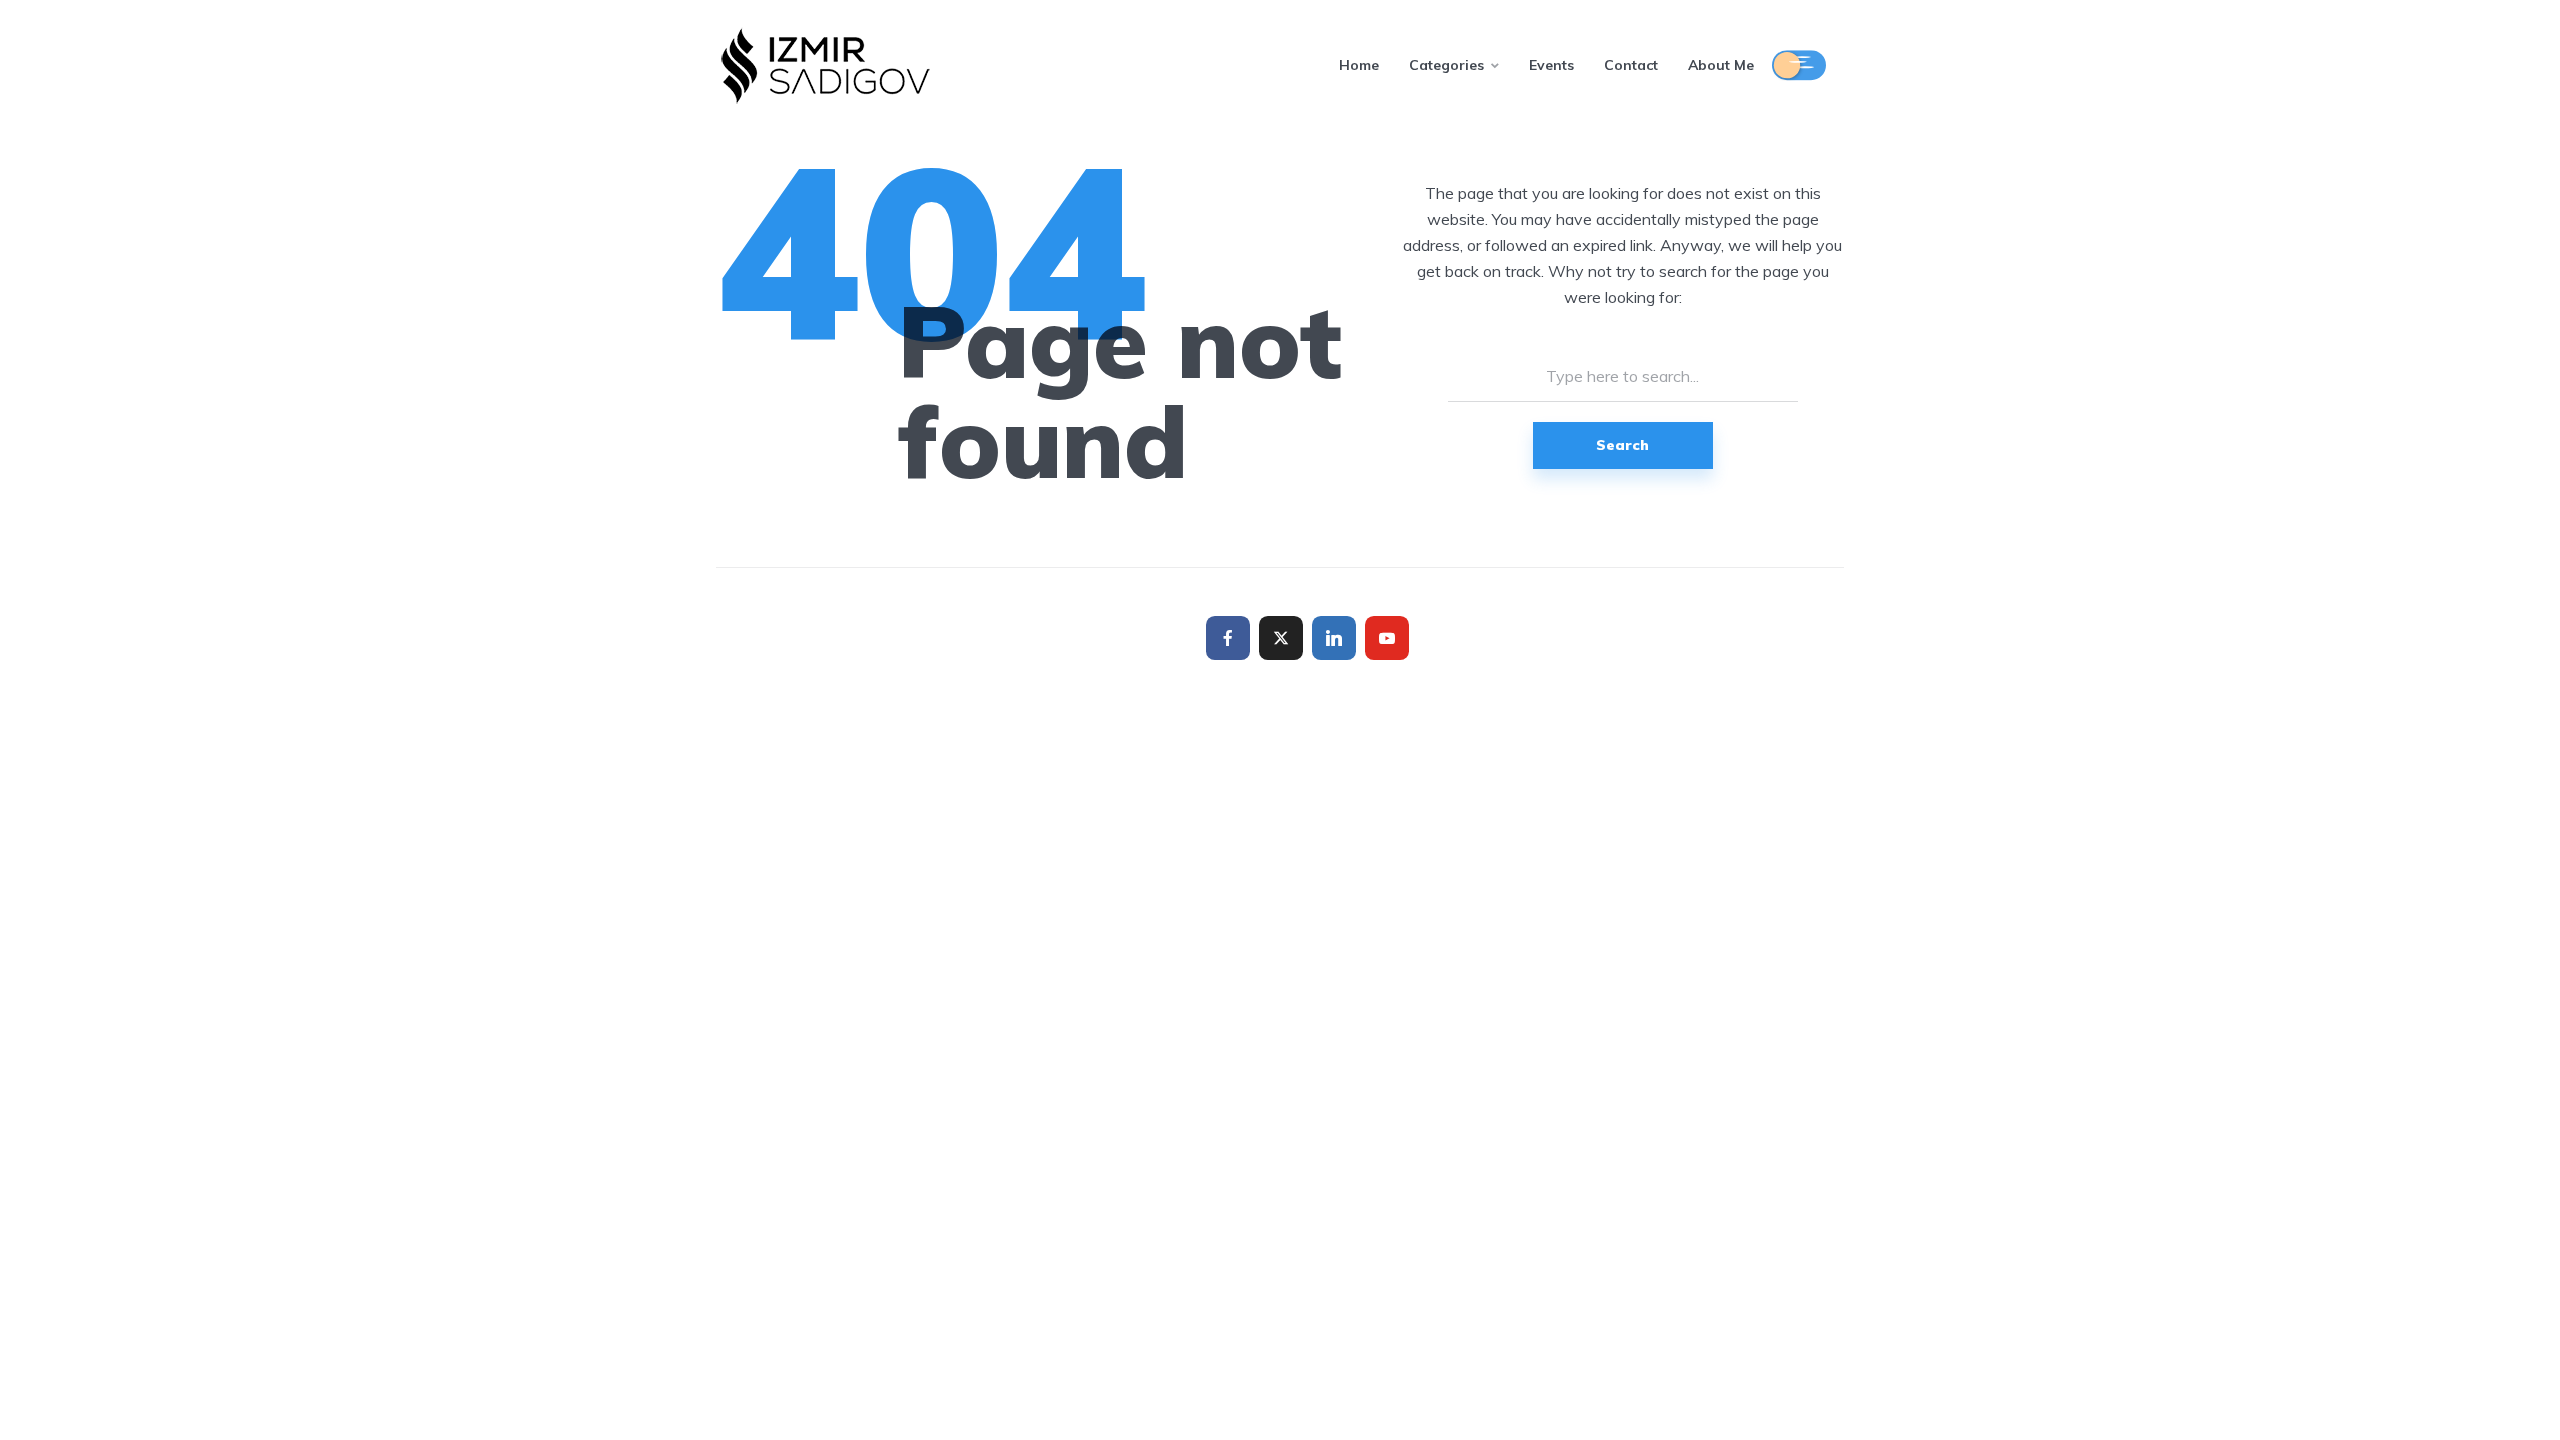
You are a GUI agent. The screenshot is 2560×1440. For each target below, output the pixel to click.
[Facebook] (1228, 638)
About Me (1721, 65)
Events (1551, 65)
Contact (1631, 65)
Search (1622, 445)
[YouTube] (1387, 638)
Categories (1446, 65)
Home (1359, 65)
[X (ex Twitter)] (1281, 638)
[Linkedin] (1334, 638)
